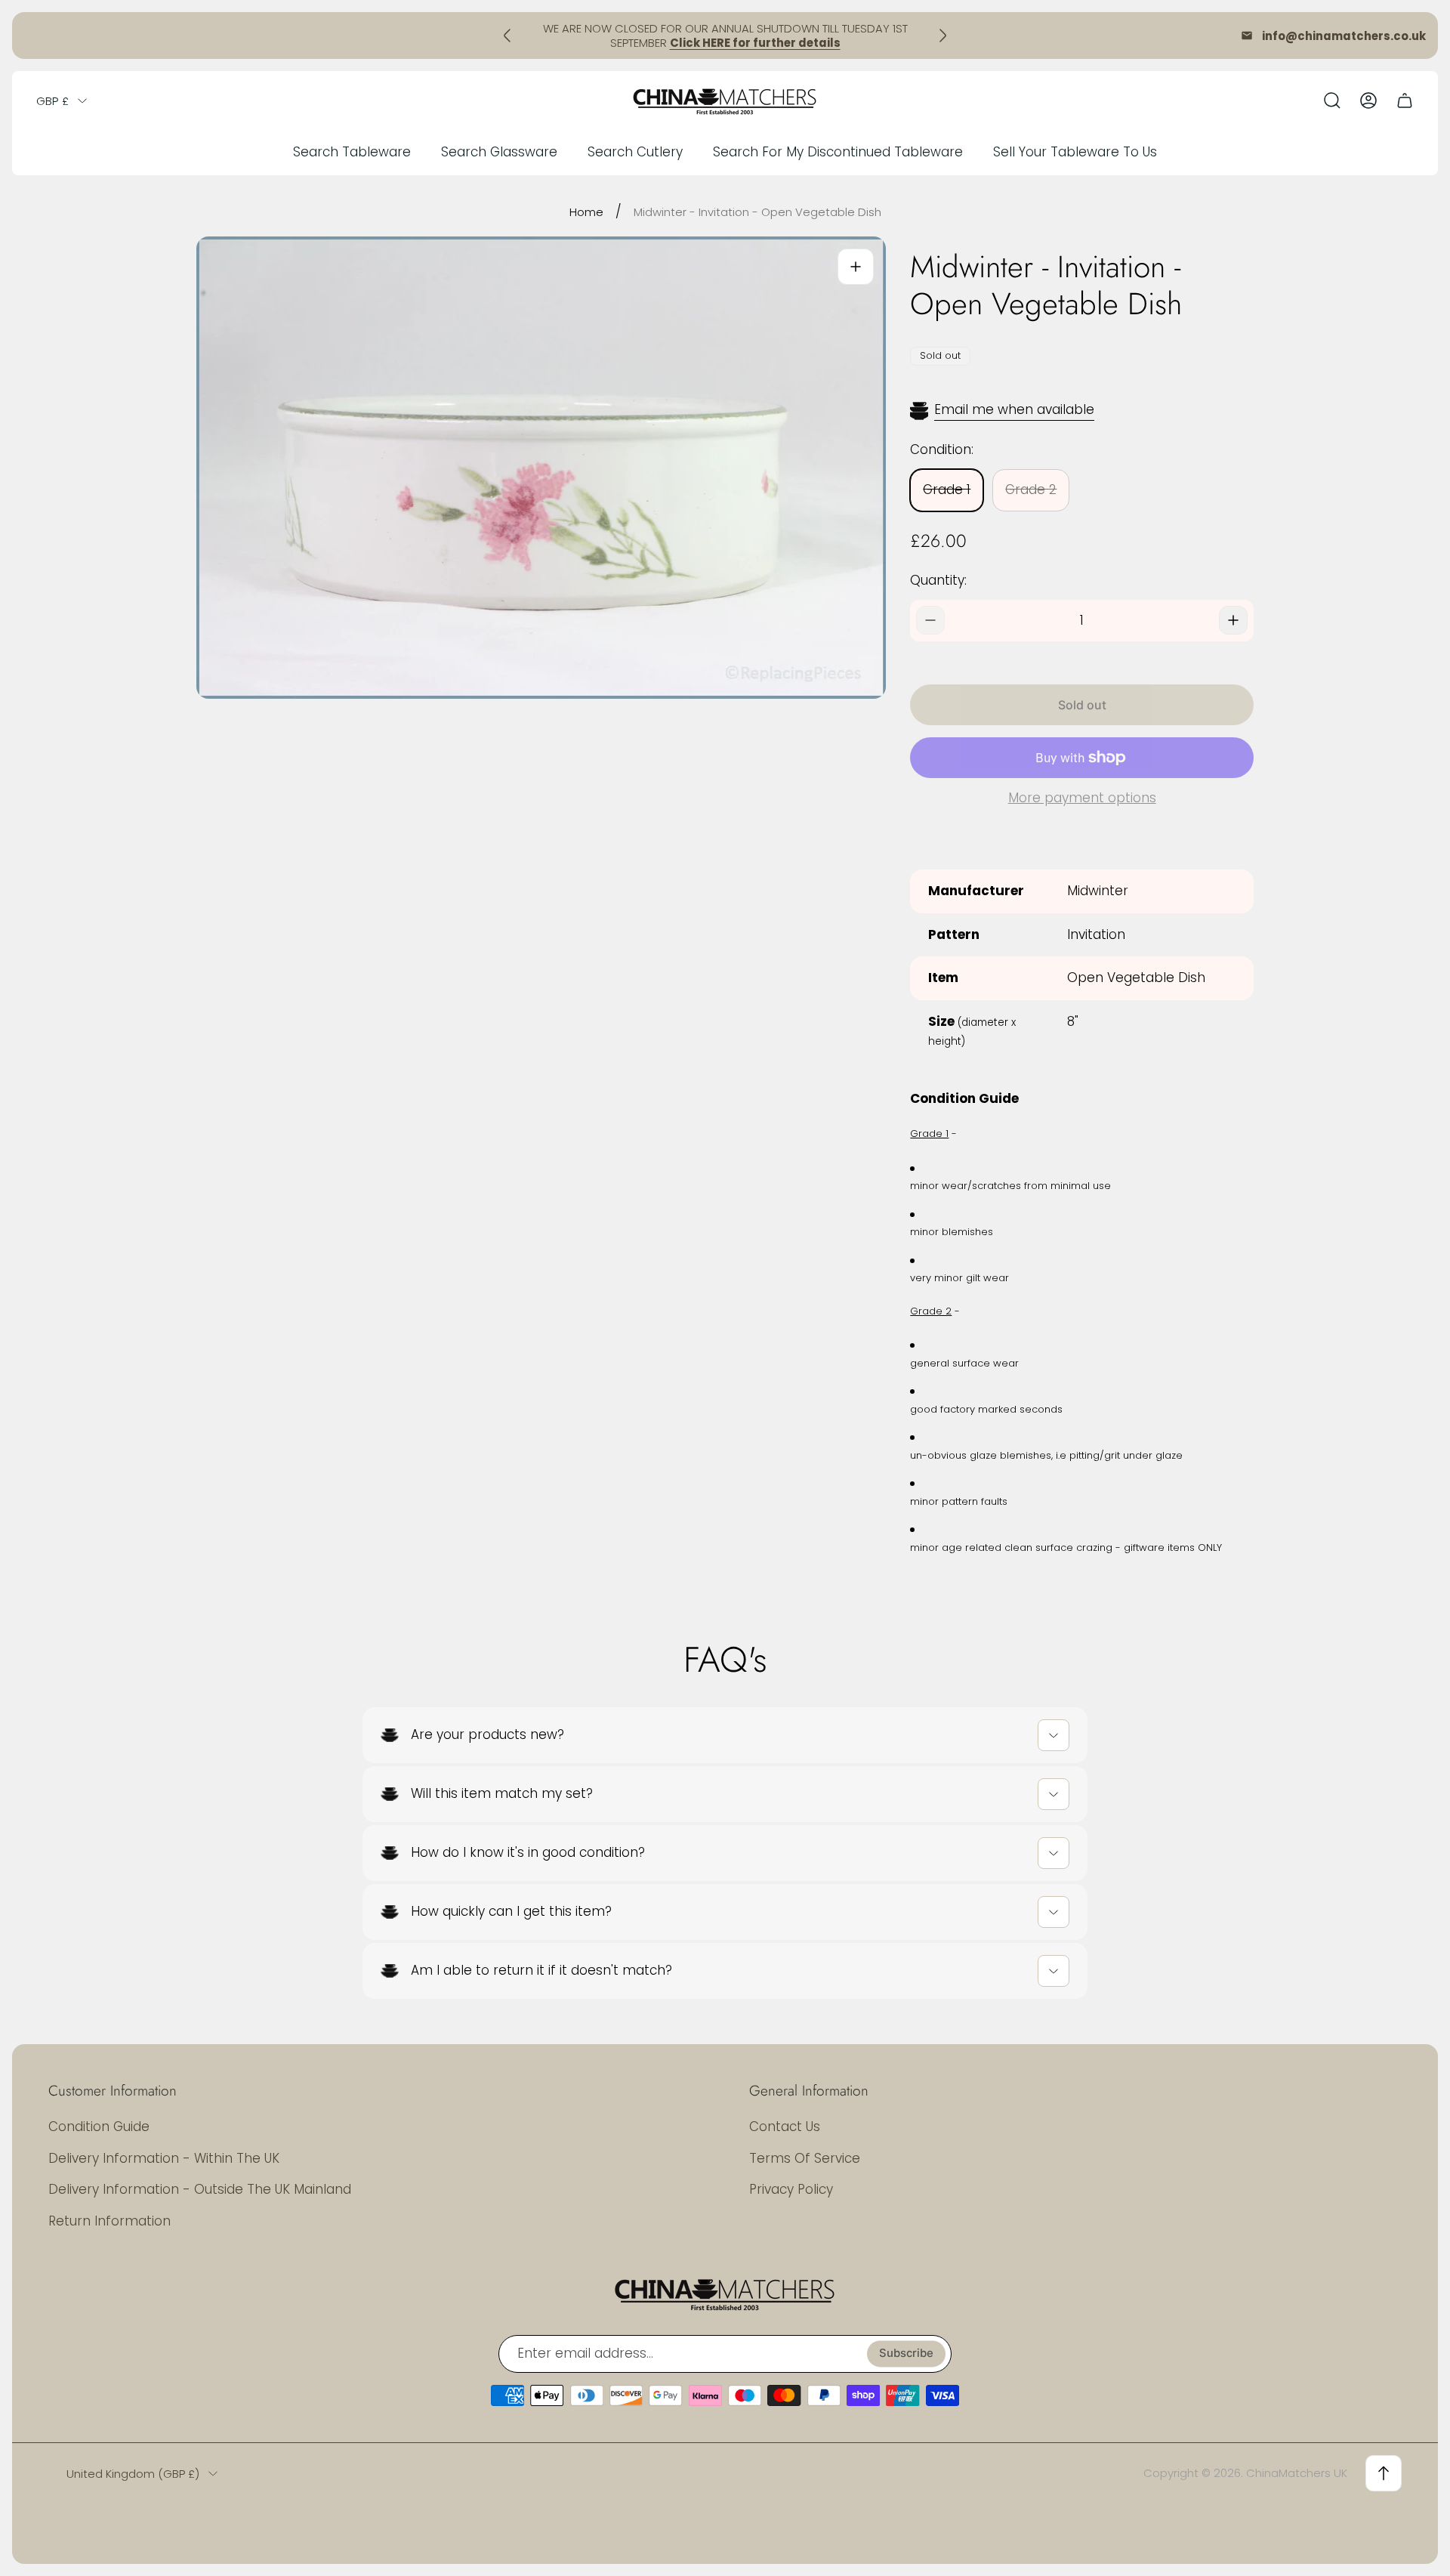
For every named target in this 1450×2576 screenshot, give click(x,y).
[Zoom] (856, 267)
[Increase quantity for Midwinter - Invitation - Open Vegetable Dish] (1233, 620)
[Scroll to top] (1384, 2473)
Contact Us (785, 2127)
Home (586, 212)
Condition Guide (99, 2127)
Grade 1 (947, 490)
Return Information (110, 2221)
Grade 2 (1031, 490)
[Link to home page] (725, 2293)
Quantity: (938, 580)
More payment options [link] (1082, 798)
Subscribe (906, 2354)
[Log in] (1368, 100)
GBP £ (52, 101)
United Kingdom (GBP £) (133, 2474)
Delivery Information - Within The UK (164, 2158)
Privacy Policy (791, 2189)
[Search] (1332, 100)
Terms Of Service (805, 2158)
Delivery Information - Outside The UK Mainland (200, 2189)
